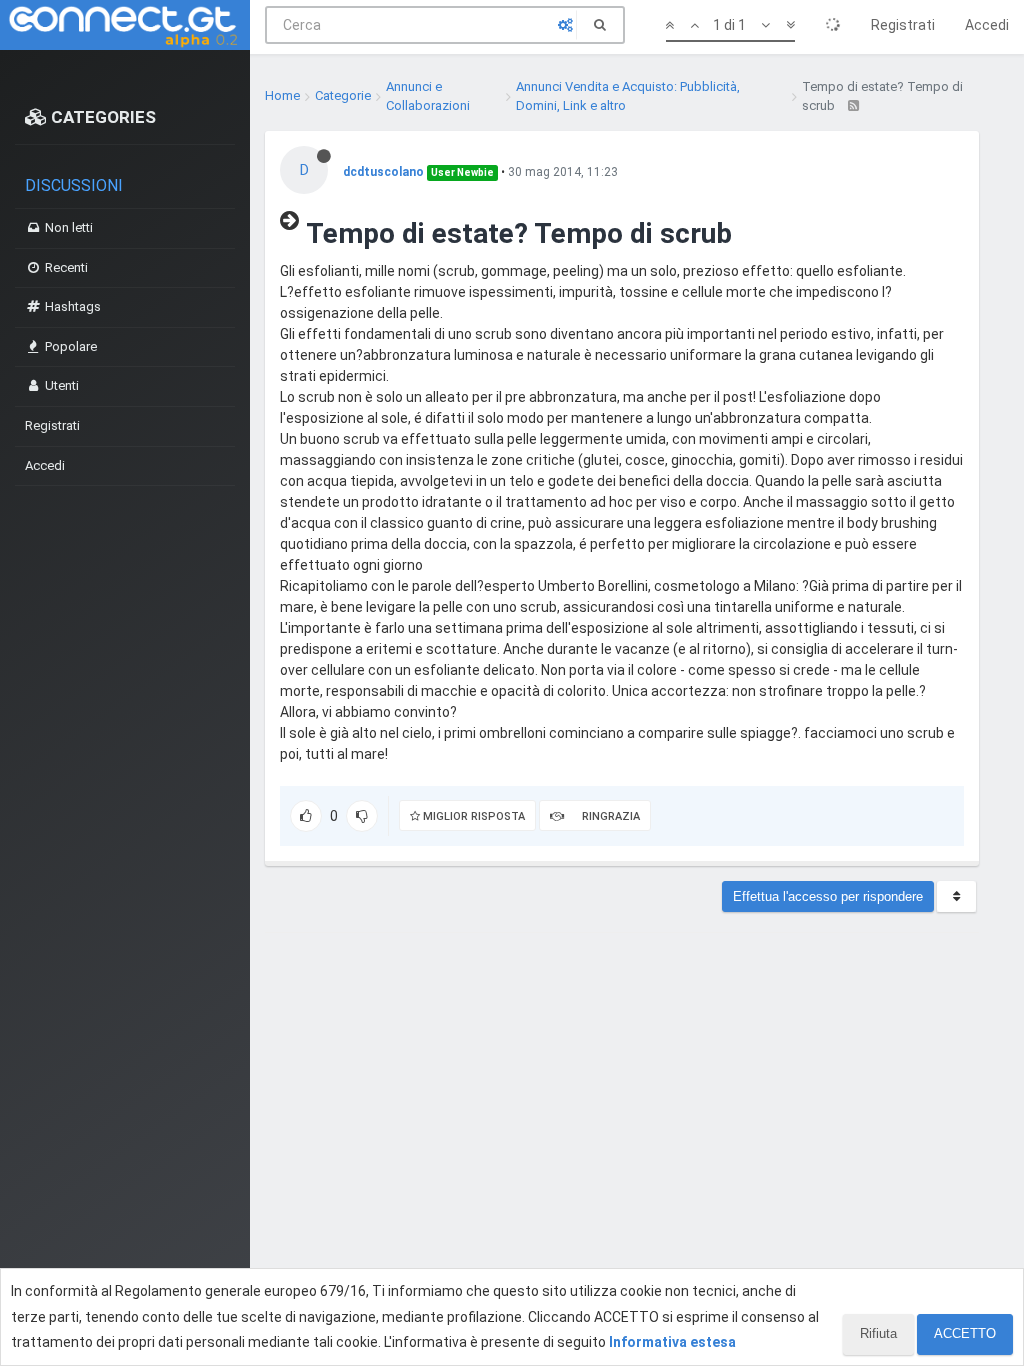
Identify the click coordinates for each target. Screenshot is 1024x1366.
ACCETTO (965, 1333)
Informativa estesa (672, 1342)
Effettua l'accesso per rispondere (828, 896)
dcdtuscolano (383, 172)
